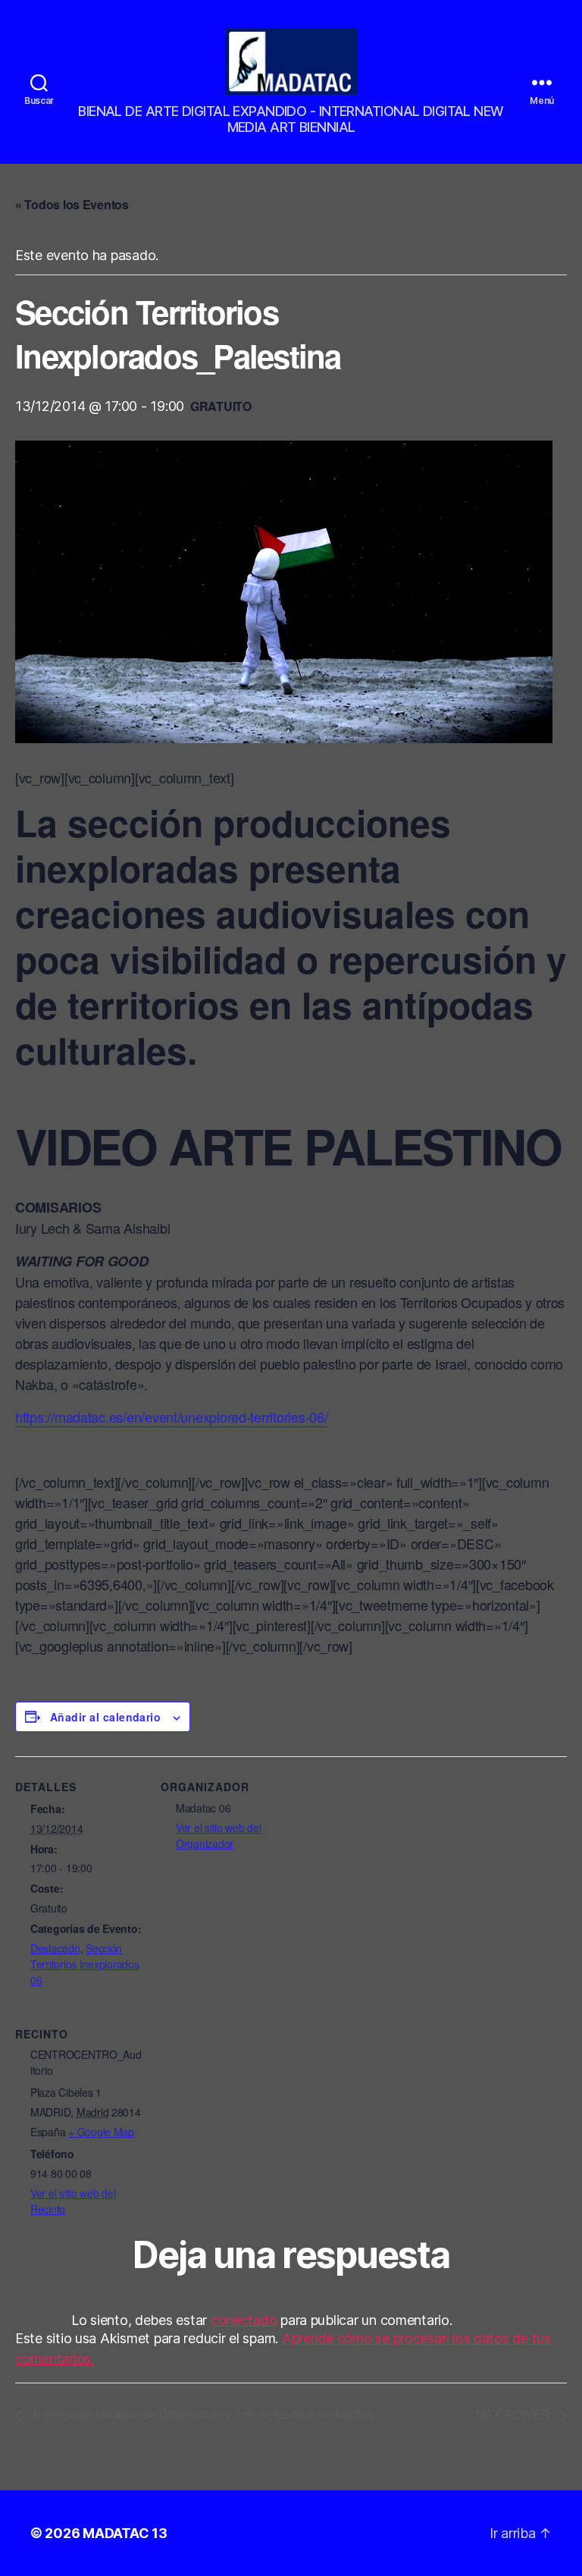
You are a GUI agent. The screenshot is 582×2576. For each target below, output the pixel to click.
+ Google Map (101, 2132)
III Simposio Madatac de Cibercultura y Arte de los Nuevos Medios (202, 2414)
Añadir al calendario (105, 1717)
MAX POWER (514, 2414)
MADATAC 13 (125, 2533)
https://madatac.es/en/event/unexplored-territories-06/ (171, 1417)
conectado (244, 2320)
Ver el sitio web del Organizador (219, 1836)
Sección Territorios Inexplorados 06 (85, 1964)
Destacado (55, 1948)
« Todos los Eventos (72, 204)
